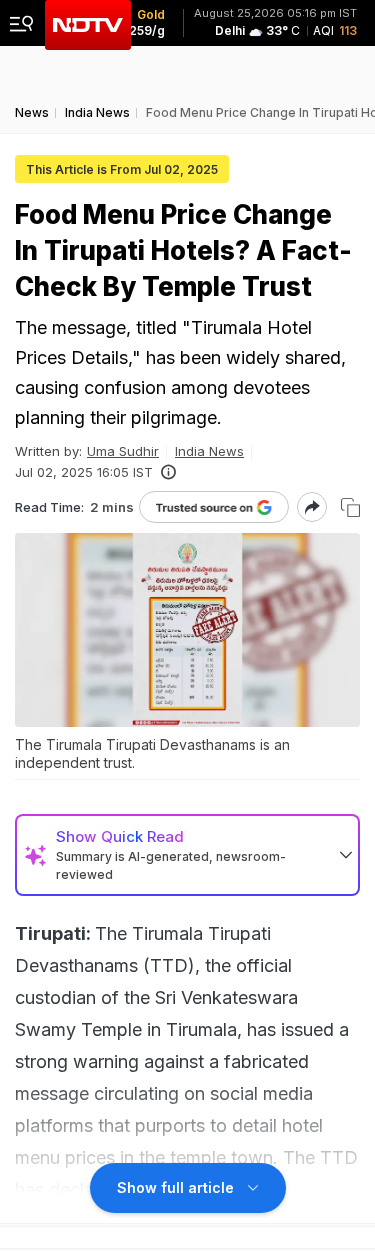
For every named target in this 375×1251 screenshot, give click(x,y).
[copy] (350, 507)
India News (209, 451)
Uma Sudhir (123, 451)
